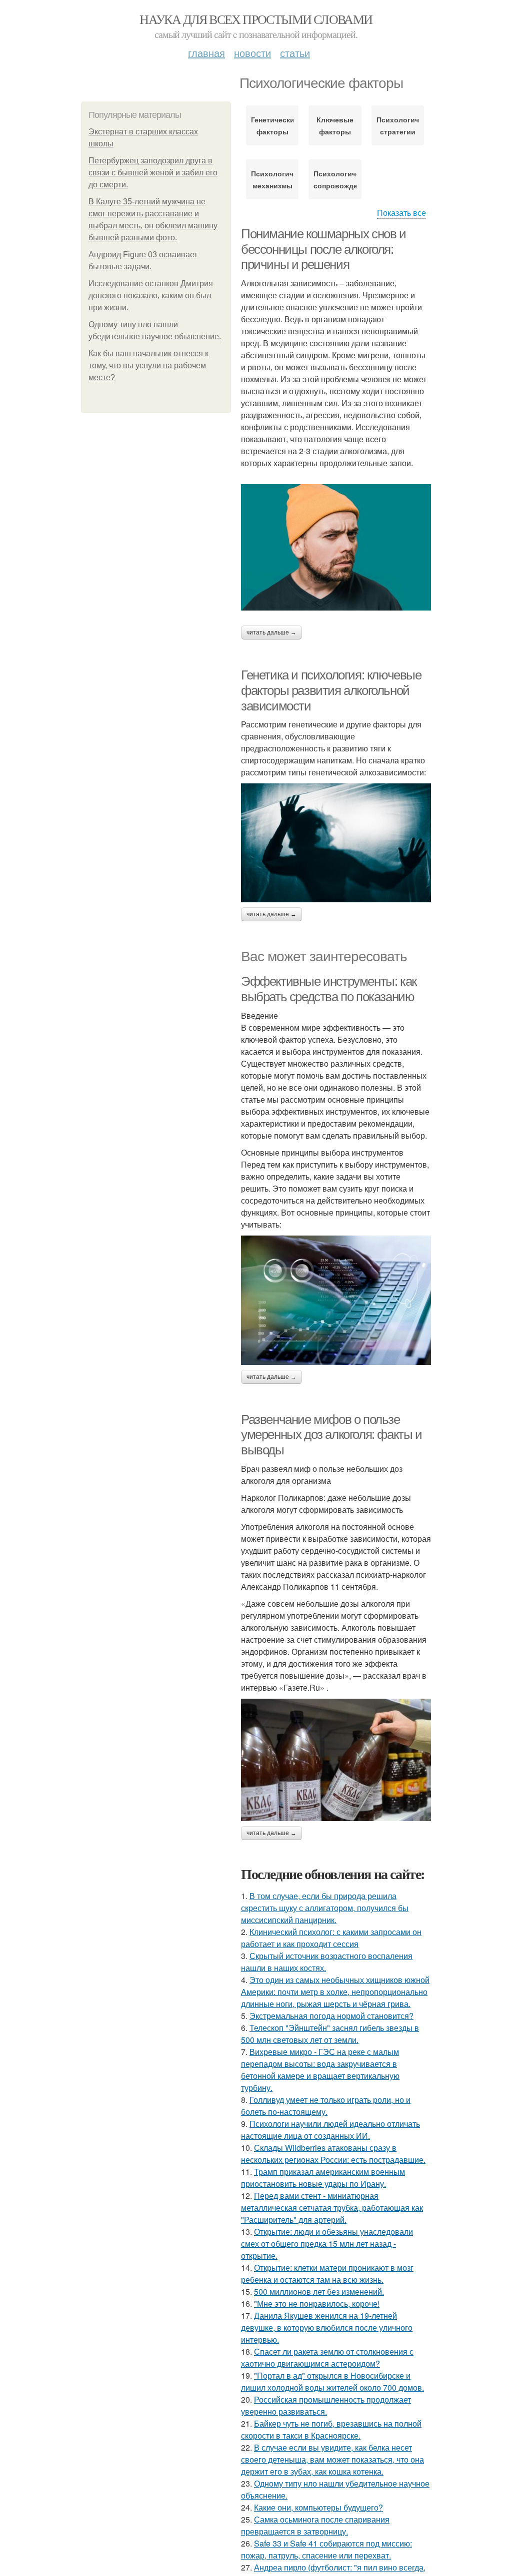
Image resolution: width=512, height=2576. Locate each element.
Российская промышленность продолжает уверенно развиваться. (326, 2405)
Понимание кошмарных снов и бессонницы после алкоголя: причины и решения (323, 249)
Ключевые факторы (335, 125)
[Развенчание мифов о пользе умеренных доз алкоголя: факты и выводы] (336, 1760)
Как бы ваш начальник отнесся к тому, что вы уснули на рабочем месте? (148, 365)
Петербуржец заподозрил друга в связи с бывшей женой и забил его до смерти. (153, 173)
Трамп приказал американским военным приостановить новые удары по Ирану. (323, 2178)
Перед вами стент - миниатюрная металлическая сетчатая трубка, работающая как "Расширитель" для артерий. (332, 2208)
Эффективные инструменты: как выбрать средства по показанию (329, 989)
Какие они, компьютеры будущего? (318, 2507)
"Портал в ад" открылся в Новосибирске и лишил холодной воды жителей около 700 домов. (332, 2381)
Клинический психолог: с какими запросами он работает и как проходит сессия (331, 1938)
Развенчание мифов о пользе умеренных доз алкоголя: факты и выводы (331, 1435)
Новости (252, 53)
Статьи (295, 53)
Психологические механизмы (272, 179)
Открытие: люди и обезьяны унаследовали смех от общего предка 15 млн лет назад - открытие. (327, 2244)
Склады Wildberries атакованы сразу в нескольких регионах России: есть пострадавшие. (333, 2154)
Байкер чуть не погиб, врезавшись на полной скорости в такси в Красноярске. (331, 2429)
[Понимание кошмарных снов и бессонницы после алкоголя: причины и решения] (336, 547)
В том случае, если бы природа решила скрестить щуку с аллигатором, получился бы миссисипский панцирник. (325, 1908)
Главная (206, 53)
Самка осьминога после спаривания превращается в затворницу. (315, 2525)
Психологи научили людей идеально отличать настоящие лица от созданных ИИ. (330, 2130)
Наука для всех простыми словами (256, 19)
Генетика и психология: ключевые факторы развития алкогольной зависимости (331, 690)
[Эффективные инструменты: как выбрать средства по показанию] (336, 1300)
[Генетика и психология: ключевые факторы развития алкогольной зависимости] (336, 843)
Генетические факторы (272, 125)
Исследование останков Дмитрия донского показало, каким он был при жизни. (151, 296)
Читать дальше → (271, 633)
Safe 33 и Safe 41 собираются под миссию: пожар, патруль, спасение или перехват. (326, 2549)
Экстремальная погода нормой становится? (331, 2016)
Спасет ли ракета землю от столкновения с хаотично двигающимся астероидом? (327, 2357)
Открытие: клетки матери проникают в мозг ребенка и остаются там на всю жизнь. (327, 2273)
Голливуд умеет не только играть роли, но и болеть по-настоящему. (326, 2106)
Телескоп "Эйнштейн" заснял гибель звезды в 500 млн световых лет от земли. (330, 2034)
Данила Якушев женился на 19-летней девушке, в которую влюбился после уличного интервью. (327, 2327)
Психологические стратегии (398, 125)
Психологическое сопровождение (335, 179)
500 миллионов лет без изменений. (319, 2291)
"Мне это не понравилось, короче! (317, 2303)
